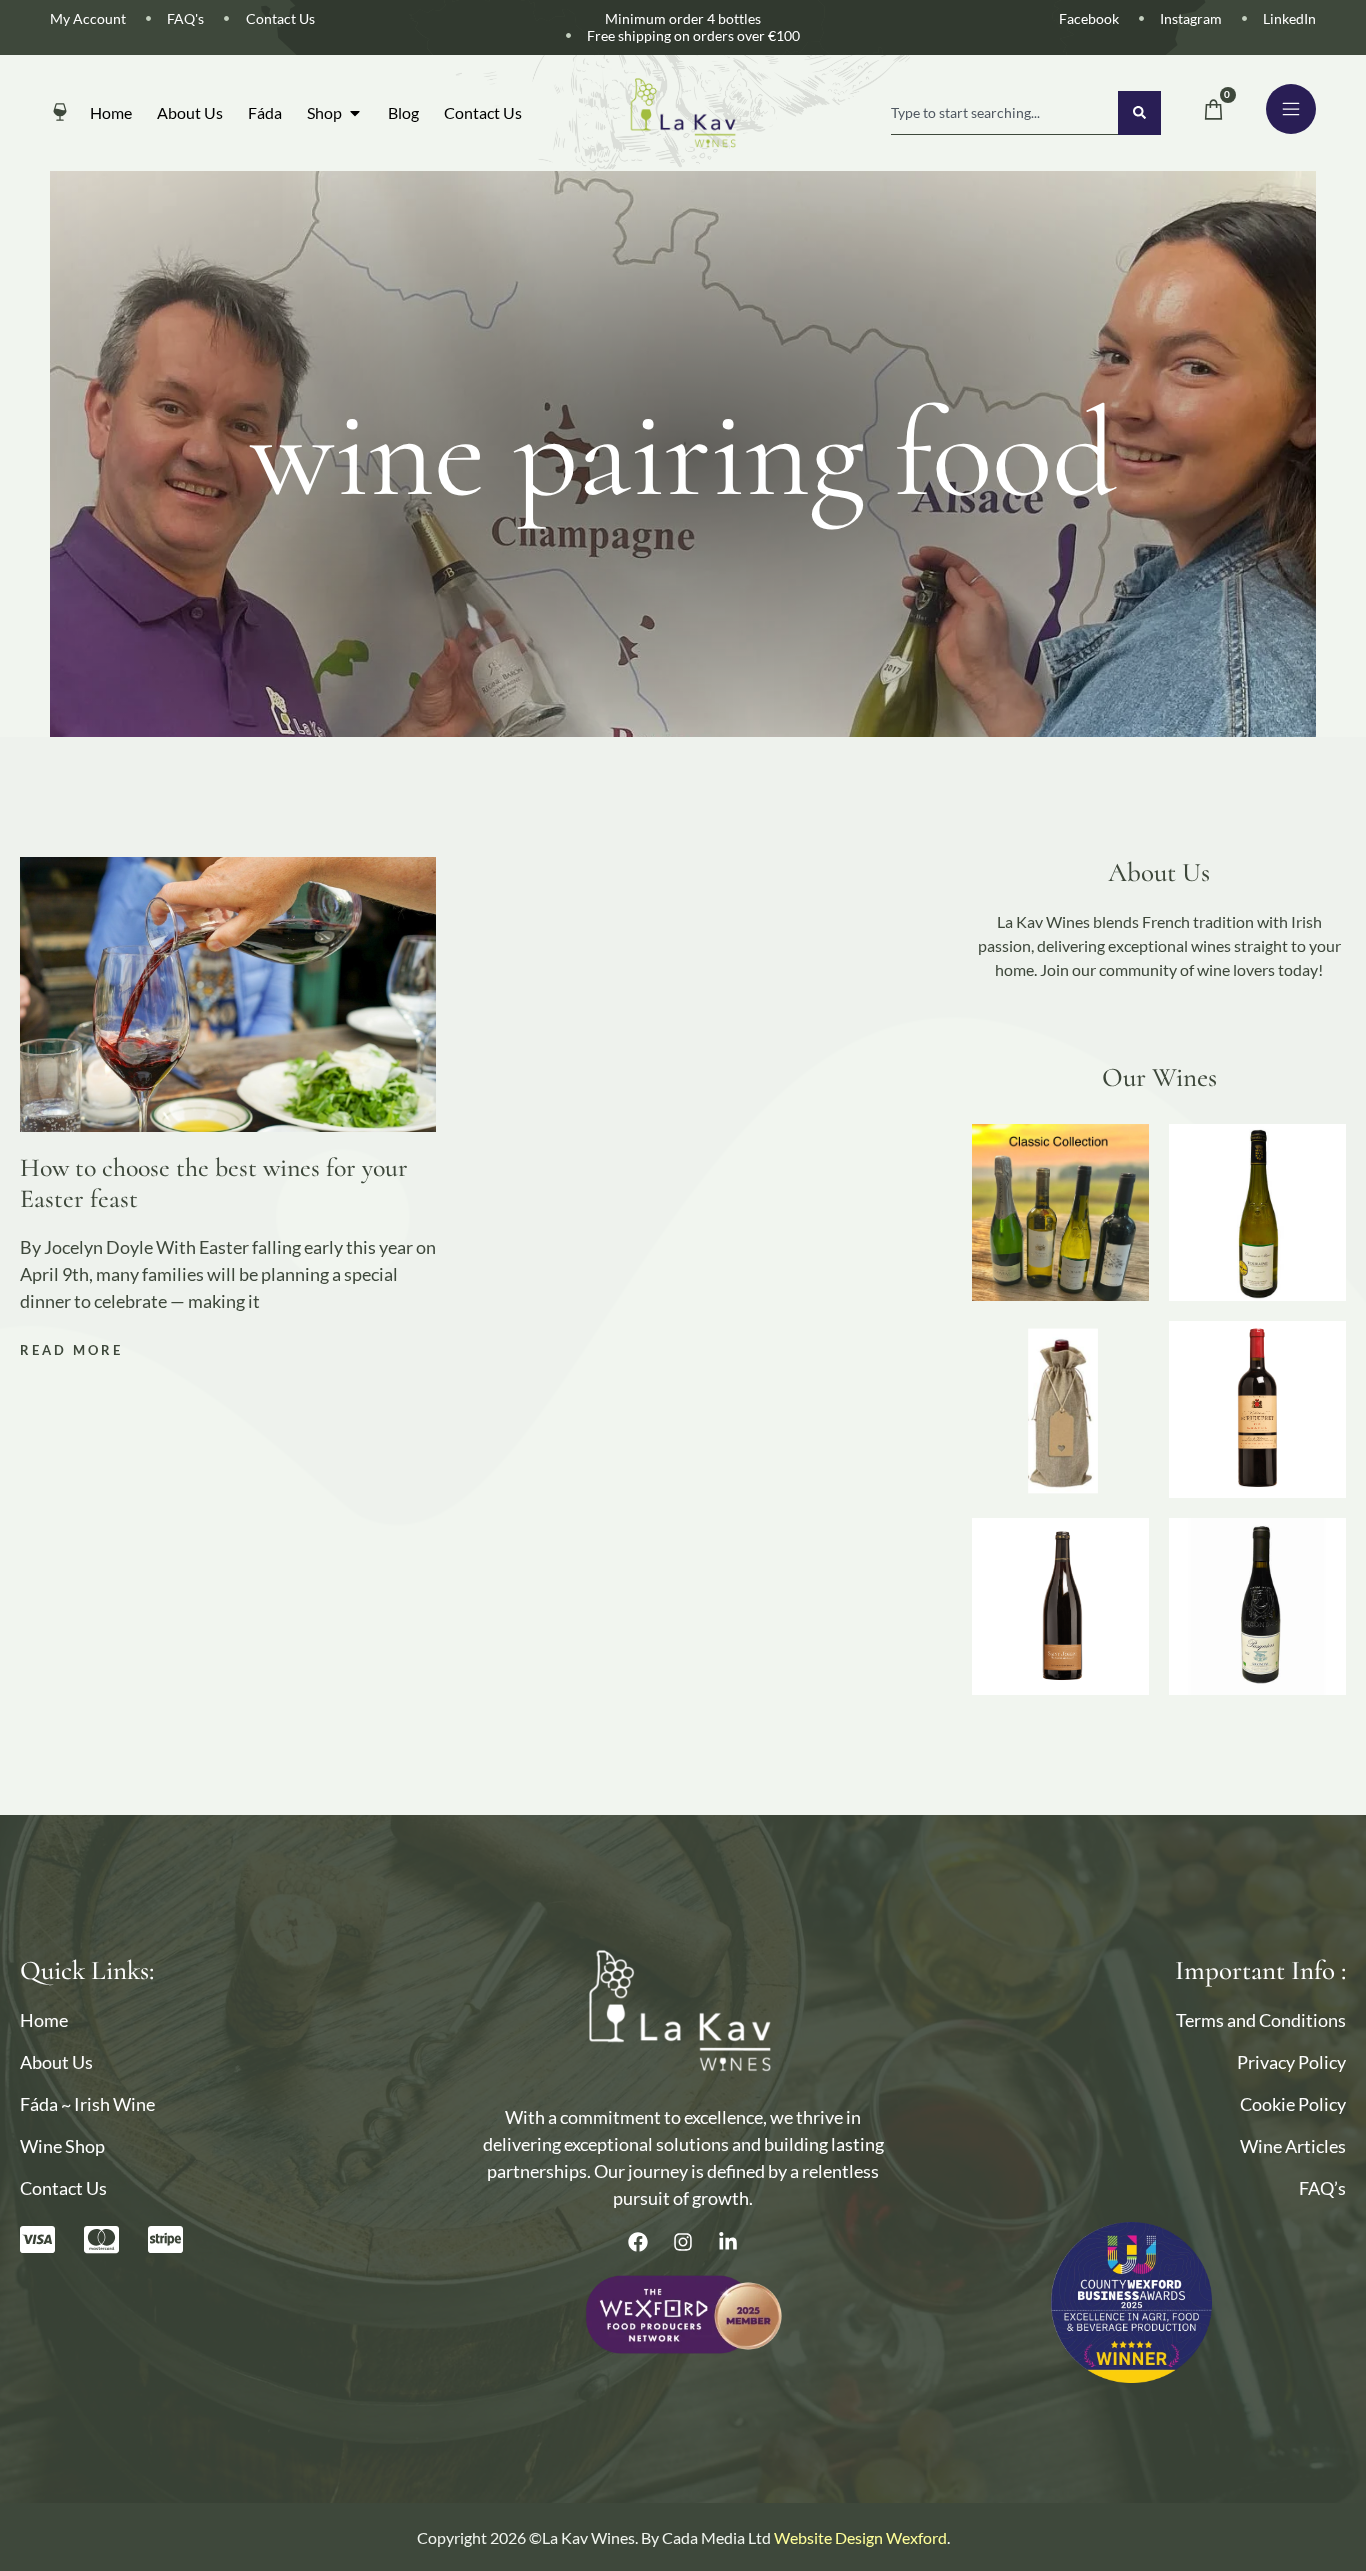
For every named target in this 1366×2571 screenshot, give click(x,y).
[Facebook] (638, 2242)
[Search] (1139, 113)
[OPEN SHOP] (355, 113)
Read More (71, 1350)
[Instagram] (683, 2242)
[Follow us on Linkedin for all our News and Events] (728, 2242)
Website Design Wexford (860, 2537)
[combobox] (1004, 113)
